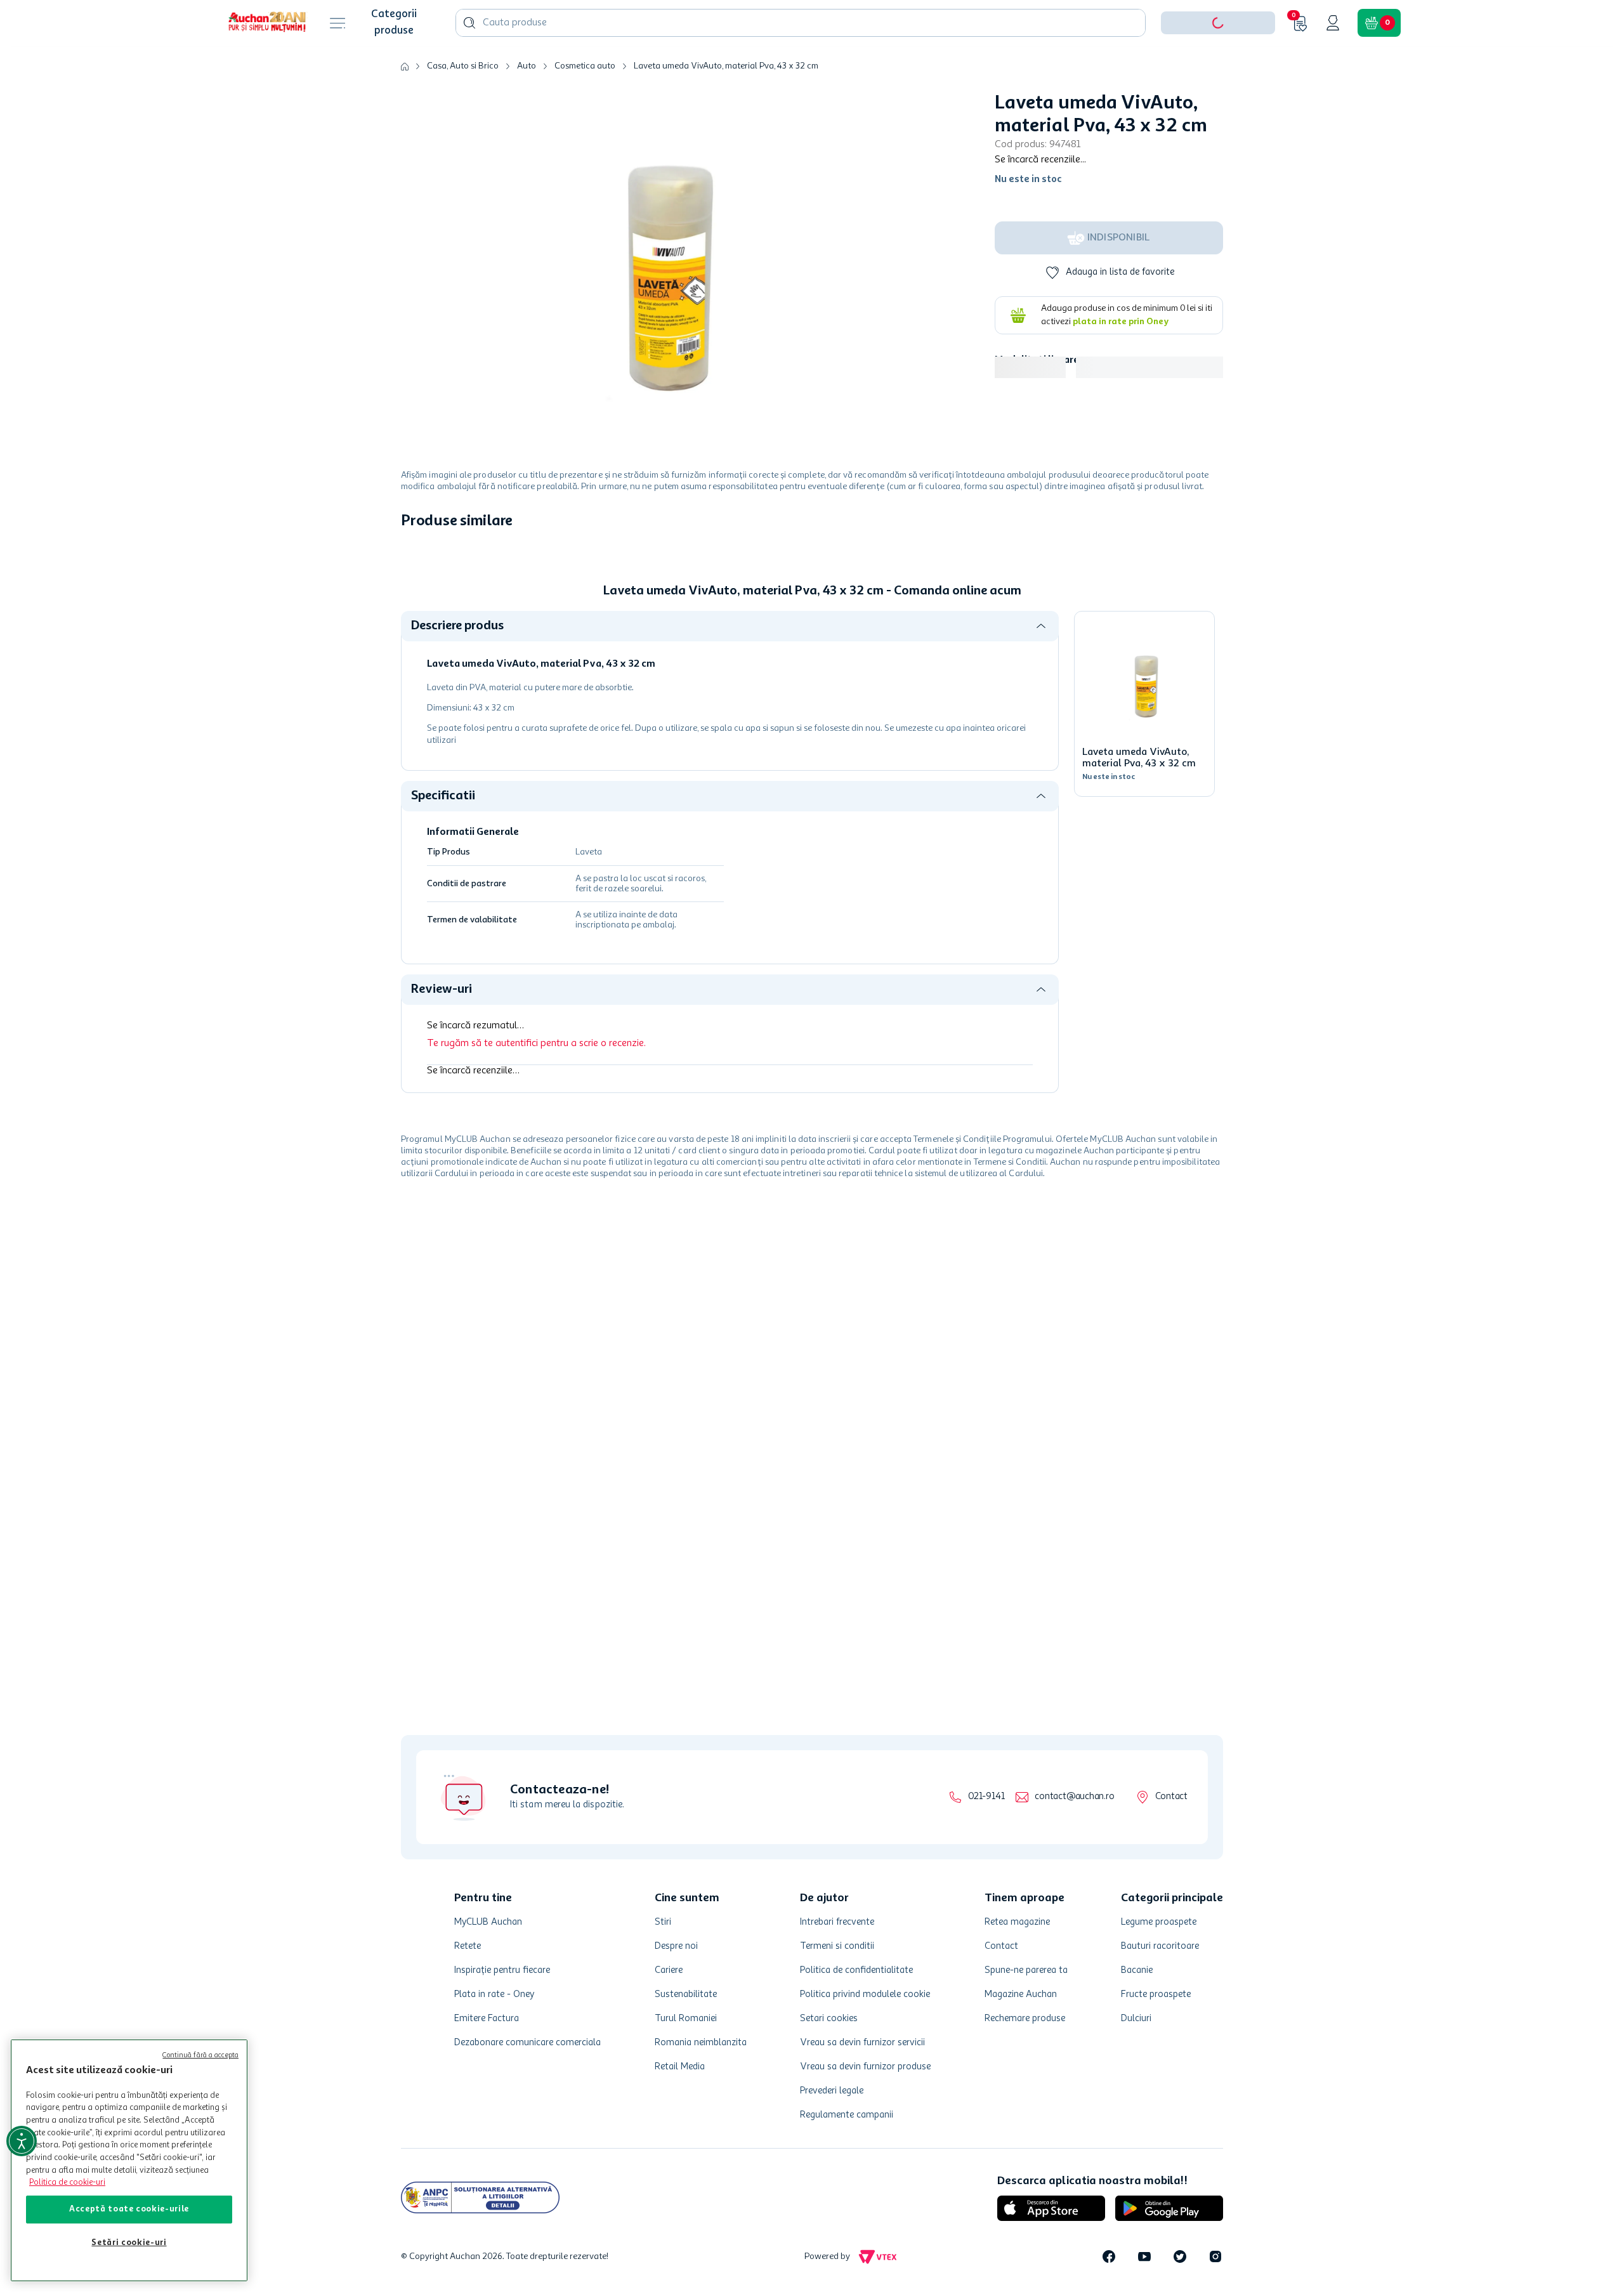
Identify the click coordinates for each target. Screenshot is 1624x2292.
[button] (1218, 62)
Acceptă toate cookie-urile (129, 2209)
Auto (527, 105)
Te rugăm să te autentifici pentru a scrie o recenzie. (536, 1257)
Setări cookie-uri (129, 2243)
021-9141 (986, 1797)
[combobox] (801, 62)
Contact (1171, 1797)
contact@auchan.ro (1074, 1797)
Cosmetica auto (585, 105)
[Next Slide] (1214, 668)
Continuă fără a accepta (200, 2056)
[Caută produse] (469, 62)
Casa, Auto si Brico (463, 105)
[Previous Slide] (410, 668)
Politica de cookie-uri (67, 2183)
